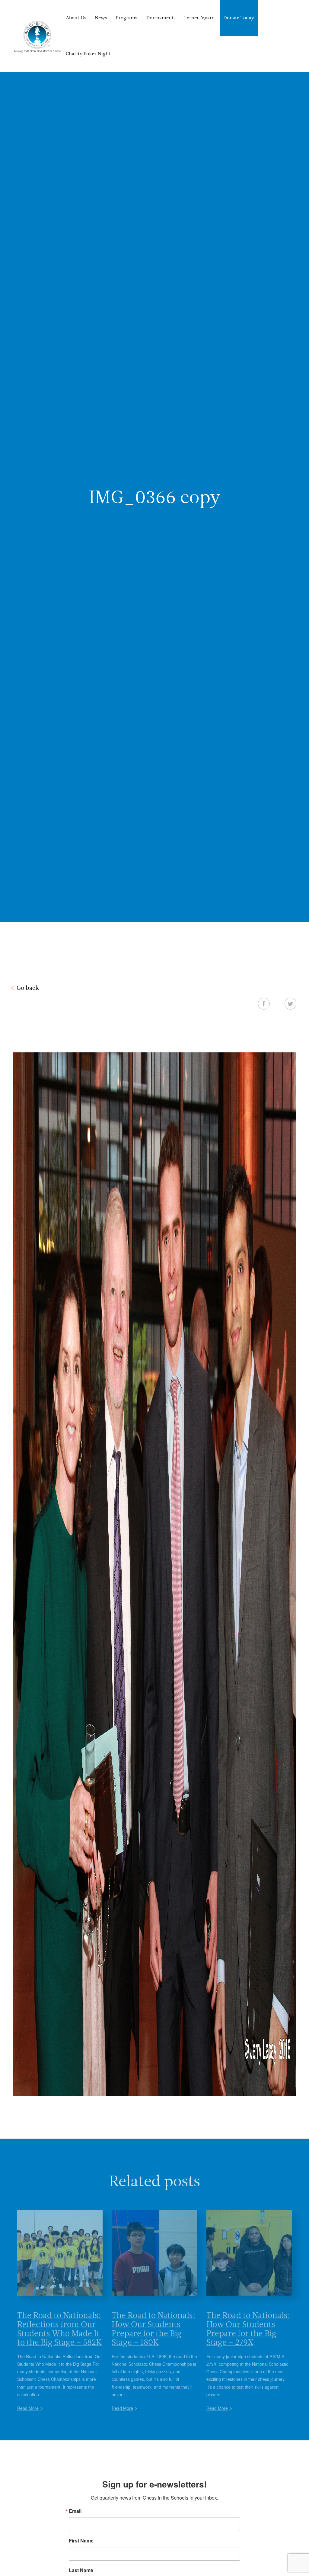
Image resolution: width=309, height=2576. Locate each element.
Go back (28, 988)
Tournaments (161, 18)
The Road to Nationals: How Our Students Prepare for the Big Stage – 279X (248, 2319)
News (101, 18)
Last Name (81, 2570)
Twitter (290, 1003)
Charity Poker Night (88, 54)
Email (75, 2511)
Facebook (264, 1003)
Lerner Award (199, 18)
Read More (28, 2398)
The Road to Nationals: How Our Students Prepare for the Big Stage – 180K (154, 2319)
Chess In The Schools (37, 37)
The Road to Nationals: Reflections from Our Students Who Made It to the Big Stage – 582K (60, 2319)
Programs (126, 18)
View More (155, 2462)
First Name (81, 2541)
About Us (76, 18)
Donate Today (239, 18)
